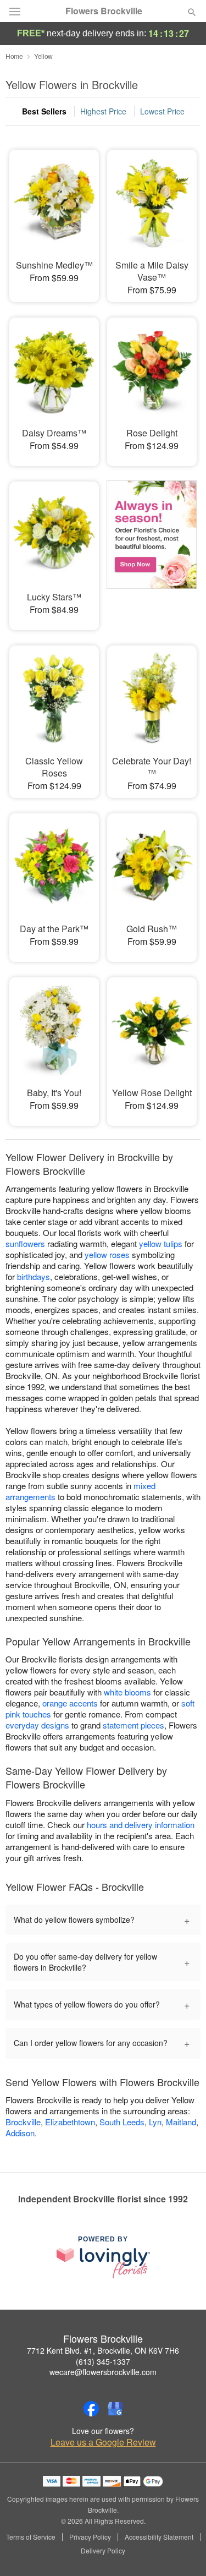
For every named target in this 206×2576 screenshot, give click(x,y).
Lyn (155, 2122)
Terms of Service (31, 2537)
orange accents (70, 1703)
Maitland (181, 2122)
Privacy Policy (90, 2537)
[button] (183, 2551)
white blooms (127, 1692)
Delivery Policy (103, 2551)
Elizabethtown (70, 2122)
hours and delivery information (141, 1825)
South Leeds (122, 2122)
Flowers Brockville (104, 11)
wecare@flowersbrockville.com (103, 2372)
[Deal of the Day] (152, 548)
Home (14, 56)
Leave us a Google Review (103, 2442)
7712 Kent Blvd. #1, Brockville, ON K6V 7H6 (103, 2350)
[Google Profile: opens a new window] (115, 2409)
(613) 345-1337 (103, 2361)
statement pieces (133, 1725)
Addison (20, 2133)
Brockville (23, 2122)
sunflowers (25, 1243)
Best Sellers (44, 111)
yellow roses (107, 1254)
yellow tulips (161, 1243)
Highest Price (103, 111)
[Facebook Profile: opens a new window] (91, 2409)
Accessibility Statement (159, 2537)
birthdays (34, 1276)
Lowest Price (162, 111)
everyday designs (37, 1725)
